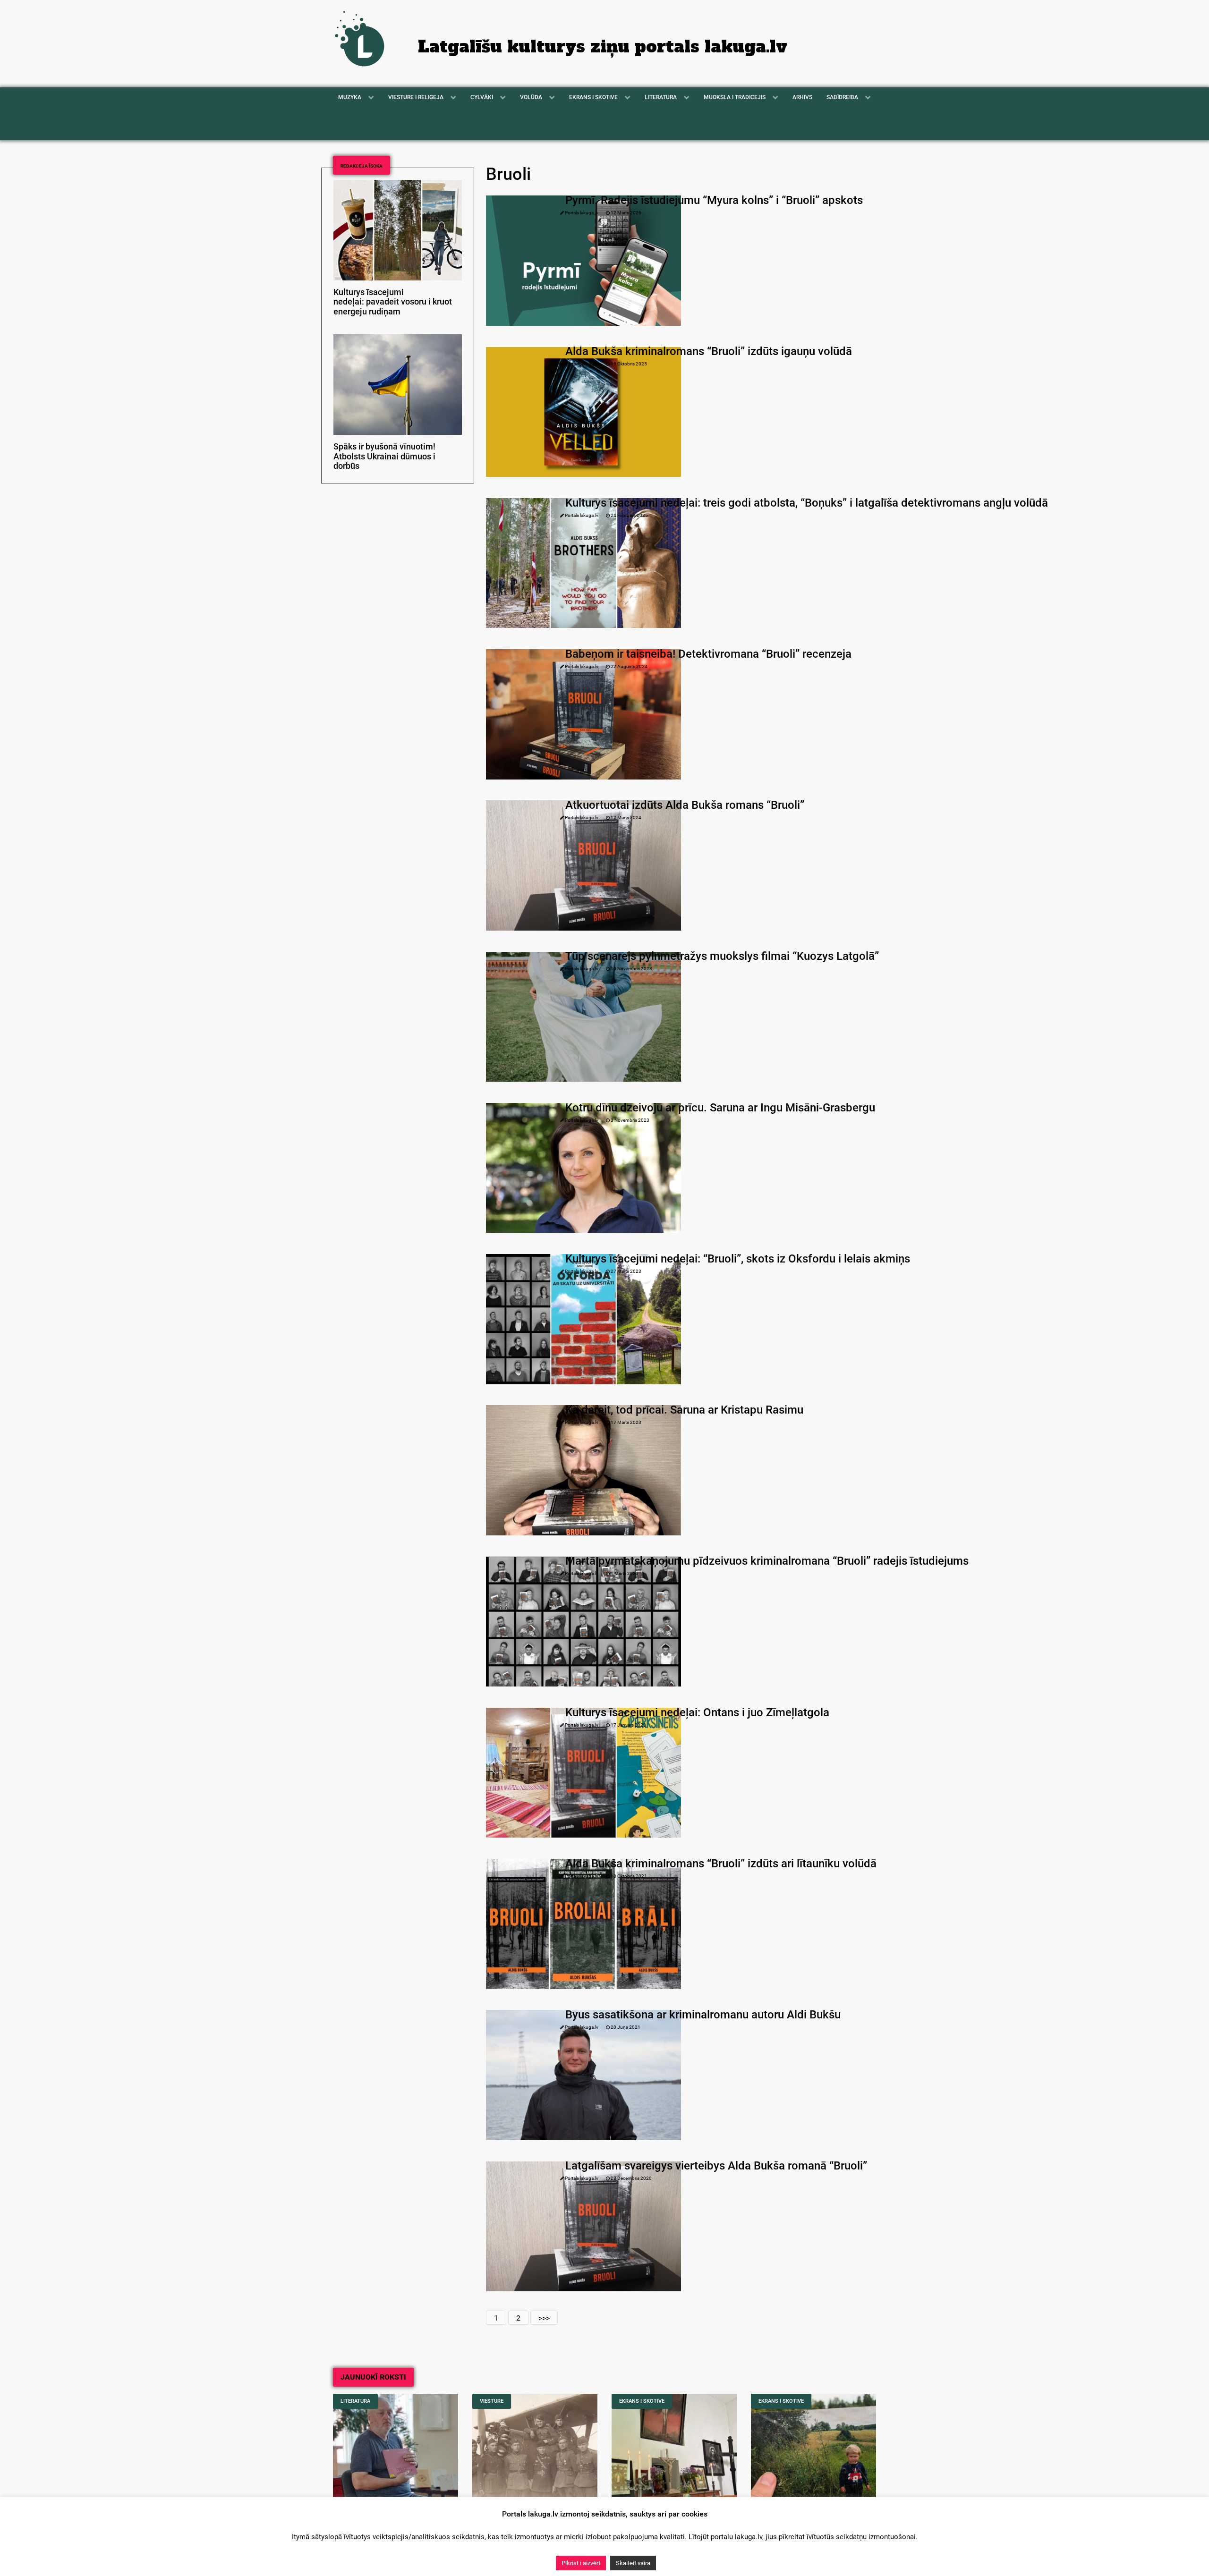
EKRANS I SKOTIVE (642, 2401)
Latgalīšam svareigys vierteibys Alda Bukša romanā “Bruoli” (716, 2166)
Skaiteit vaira (633, 2563)
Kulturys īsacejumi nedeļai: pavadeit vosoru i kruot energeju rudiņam (393, 302)
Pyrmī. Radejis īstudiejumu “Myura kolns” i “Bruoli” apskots (714, 200)
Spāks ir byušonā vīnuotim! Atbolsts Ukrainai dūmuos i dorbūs (384, 457)
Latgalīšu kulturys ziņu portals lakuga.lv (603, 47)
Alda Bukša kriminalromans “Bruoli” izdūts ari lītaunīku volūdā (721, 1864)
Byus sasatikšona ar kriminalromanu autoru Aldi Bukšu (703, 2015)
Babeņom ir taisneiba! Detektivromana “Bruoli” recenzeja (708, 654)
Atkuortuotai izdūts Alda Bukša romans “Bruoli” (685, 805)
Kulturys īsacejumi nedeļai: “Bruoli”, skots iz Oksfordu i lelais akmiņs (738, 1259)
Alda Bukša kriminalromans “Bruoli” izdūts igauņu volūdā (709, 351)
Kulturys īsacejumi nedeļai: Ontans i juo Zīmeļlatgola (697, 1712)
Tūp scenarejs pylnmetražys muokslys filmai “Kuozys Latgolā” (722, 956)
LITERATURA (355, 2401)
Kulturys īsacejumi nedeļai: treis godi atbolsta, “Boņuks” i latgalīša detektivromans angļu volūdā (807, 503)
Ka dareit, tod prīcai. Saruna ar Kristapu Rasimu (684, 1410)
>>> (544, 2318)
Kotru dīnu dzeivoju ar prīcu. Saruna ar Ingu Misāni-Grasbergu (720, 1108)
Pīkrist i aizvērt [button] (581, 2563)
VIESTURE (492, 2401)
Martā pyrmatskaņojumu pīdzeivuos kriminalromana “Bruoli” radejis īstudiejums (767, 1561)
